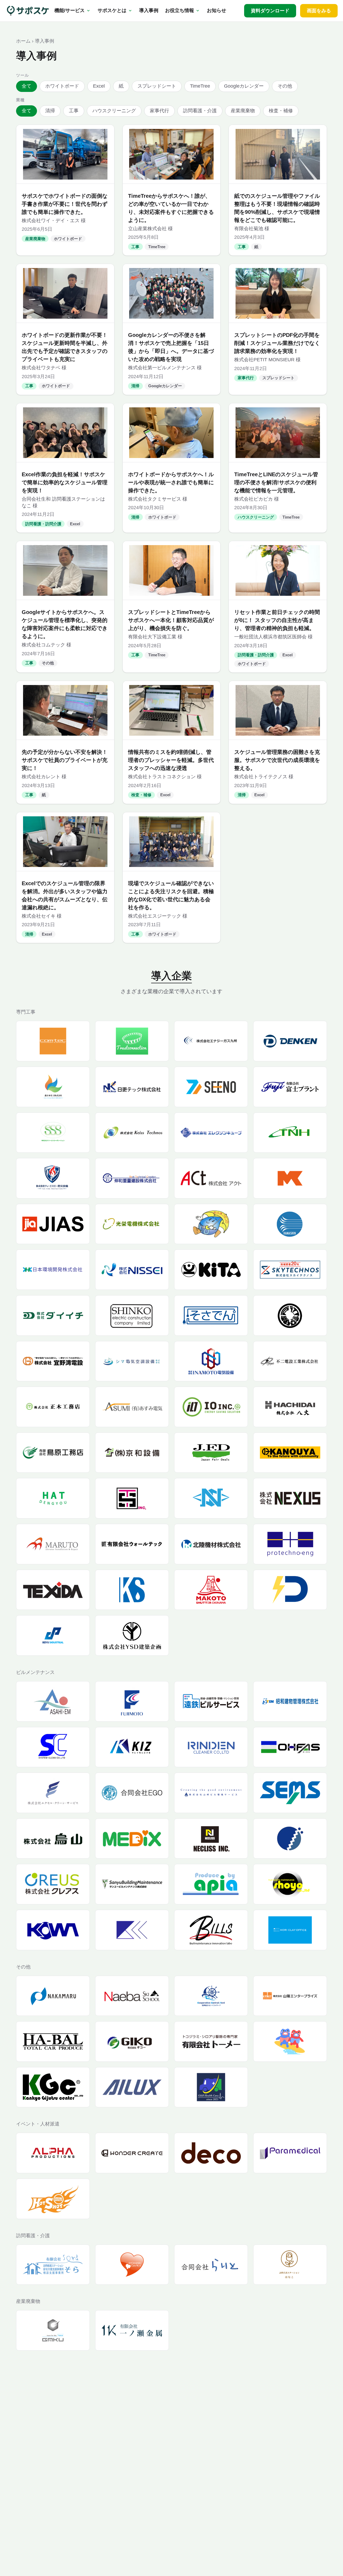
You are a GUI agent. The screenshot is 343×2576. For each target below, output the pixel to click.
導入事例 (149, 10)
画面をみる (319, 11)
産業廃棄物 (243, 111)
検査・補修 (281, 111)
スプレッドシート (157, 86)
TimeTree (200, 86)
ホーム (23, 41)
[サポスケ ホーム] (28, 11)
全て (27, 86)
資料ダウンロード (270, 11)
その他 (285, 86)
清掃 (50, 111)
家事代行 (159, 111)
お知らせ (217, 10)
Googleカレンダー (244, 86)
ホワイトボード (62, 86)
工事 (74, 111)
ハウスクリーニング (114, 111)
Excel (99, 86)
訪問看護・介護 (200, 111)
